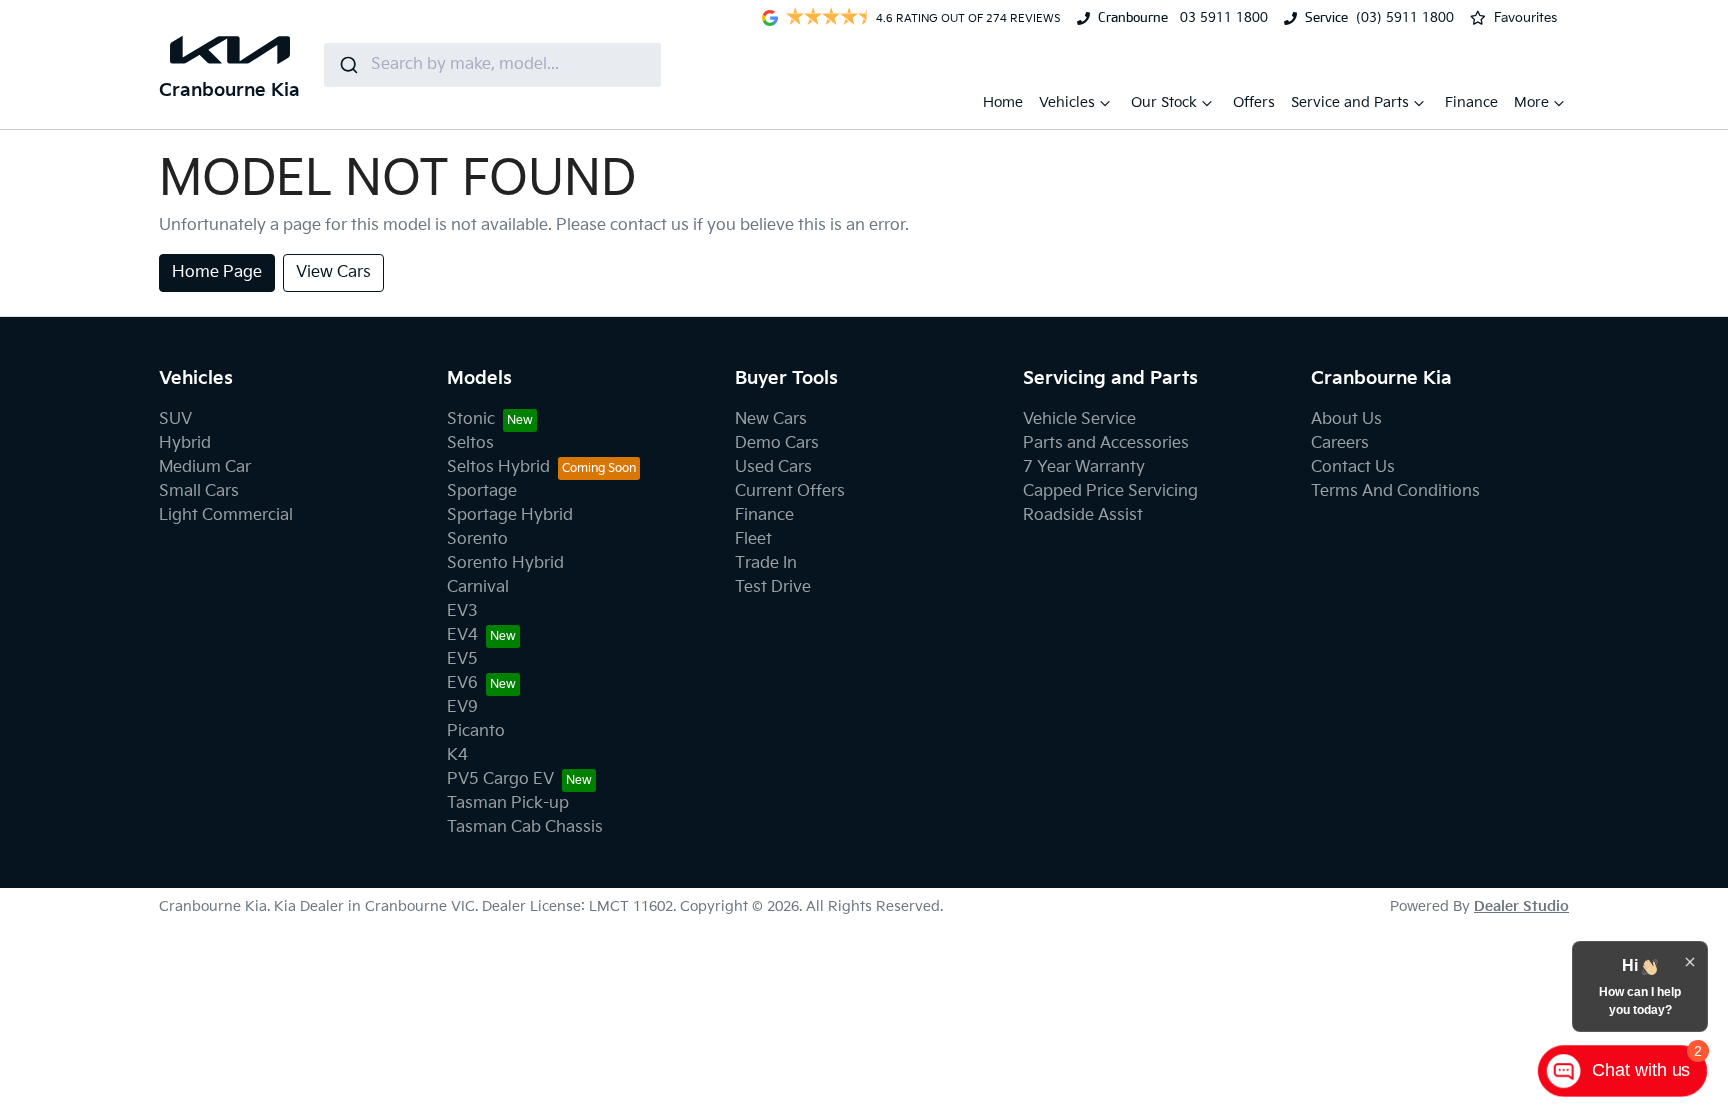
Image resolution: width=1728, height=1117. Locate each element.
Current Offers (790, 491)
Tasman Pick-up (508, 803)
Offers (1254, 102)
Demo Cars (777, 443)
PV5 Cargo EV (500, 779)
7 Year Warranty (1084, 467)
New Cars (771, 419)
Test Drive (773, 587)
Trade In (766, 563)
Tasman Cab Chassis (525, 827)
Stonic (471, 419)
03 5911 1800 (1222, 18)
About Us (1346, 419)
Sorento (477, 539)
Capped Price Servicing (1110, 491)
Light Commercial (226, 515)
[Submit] (347, 65)
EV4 (462, 635)
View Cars (333, 272)
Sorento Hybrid (505, 563)
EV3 (462, 611)
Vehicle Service (1079, 419)
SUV (175, 419)
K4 (457, 755)
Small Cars (199, 491)
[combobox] (492, 65)
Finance (1471, 102)
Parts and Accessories (1106, 443)
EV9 (462, 707)
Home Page (217, 272)
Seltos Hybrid (498, 467)
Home (1003, 102)
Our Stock (1164, 102)
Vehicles (1067, 102)
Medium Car (205, 467)
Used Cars (773, 467)
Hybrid (185, 443)
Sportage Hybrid (510, 515)
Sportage (482, 491)
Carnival (478, 587)
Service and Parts (1350, 102)
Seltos (470, 443)
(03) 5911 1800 (1405, 18)
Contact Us (1353, 467)
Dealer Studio (1521, 906)
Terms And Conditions (1395, 491)
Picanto (476, 731)
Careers (1340, 443)
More (1531, 102)
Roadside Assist (1083, 515)
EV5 (462, 659)
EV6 (462, 683)
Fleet (753, 539)
